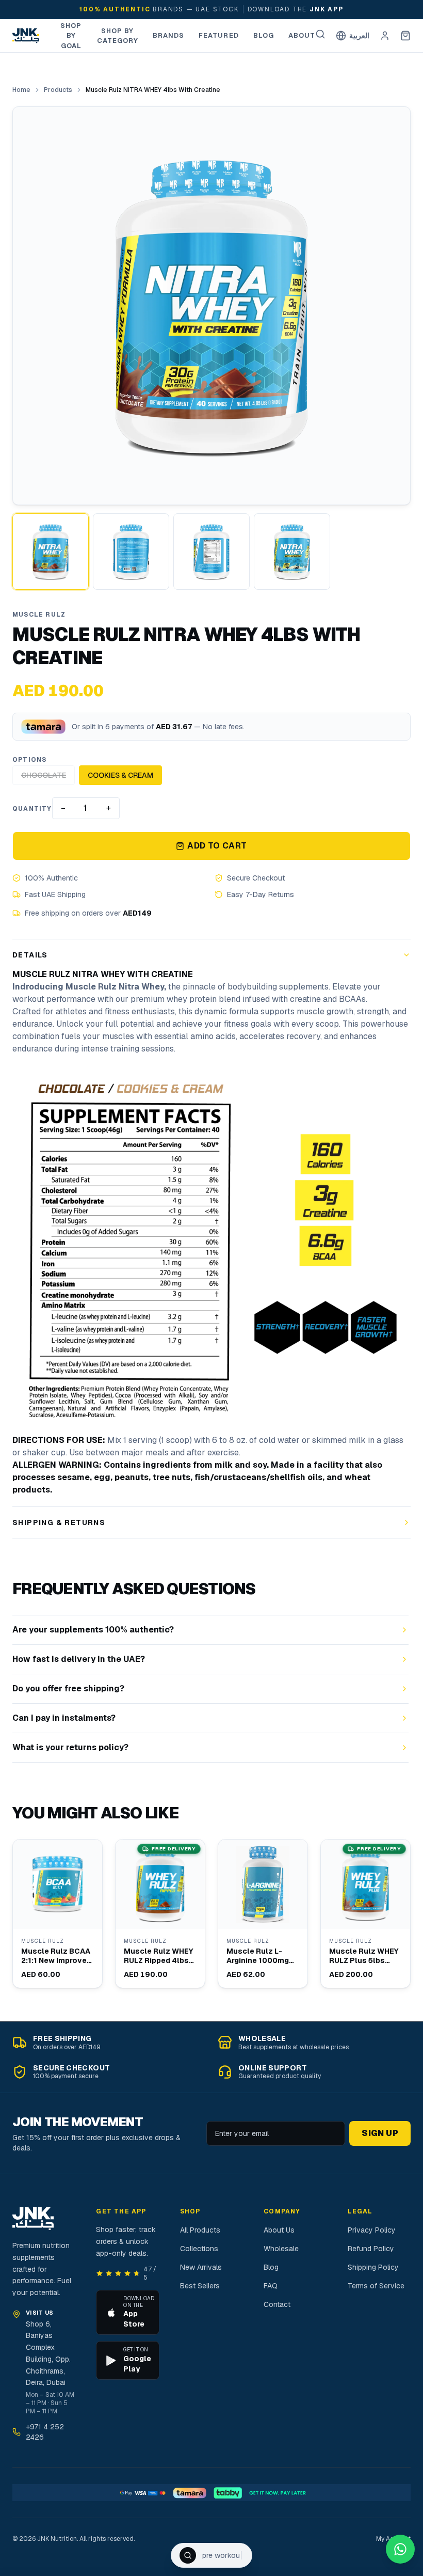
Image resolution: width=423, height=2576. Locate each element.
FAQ (271, 2286)
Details (30, 955)
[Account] (385, 36)
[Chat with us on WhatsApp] (400, 2549)
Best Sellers (200, 2286)
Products (58, 90)
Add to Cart (217, 846)
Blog (264, 35)
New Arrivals (201, 2267)
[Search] (320, 34)
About (302, 35)
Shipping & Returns (59, 1522)
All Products (200, 2230)
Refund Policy (371, 2249)
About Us (279, 2230)
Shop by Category (118, 36)
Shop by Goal (71, 36)
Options (29, 760)
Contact (277, 2304)
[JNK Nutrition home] (26, 36)
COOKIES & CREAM (120, 775)
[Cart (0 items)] (405, 36)
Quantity (32, 809)
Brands (168, 35)
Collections (199, 2249)
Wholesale (281, 2249)
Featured (218, 35)
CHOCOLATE (44, 775)
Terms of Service (376, 2286)
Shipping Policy (373, 2267)
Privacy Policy (372, 2230)
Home (21, 90)
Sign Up (380, 2133)
